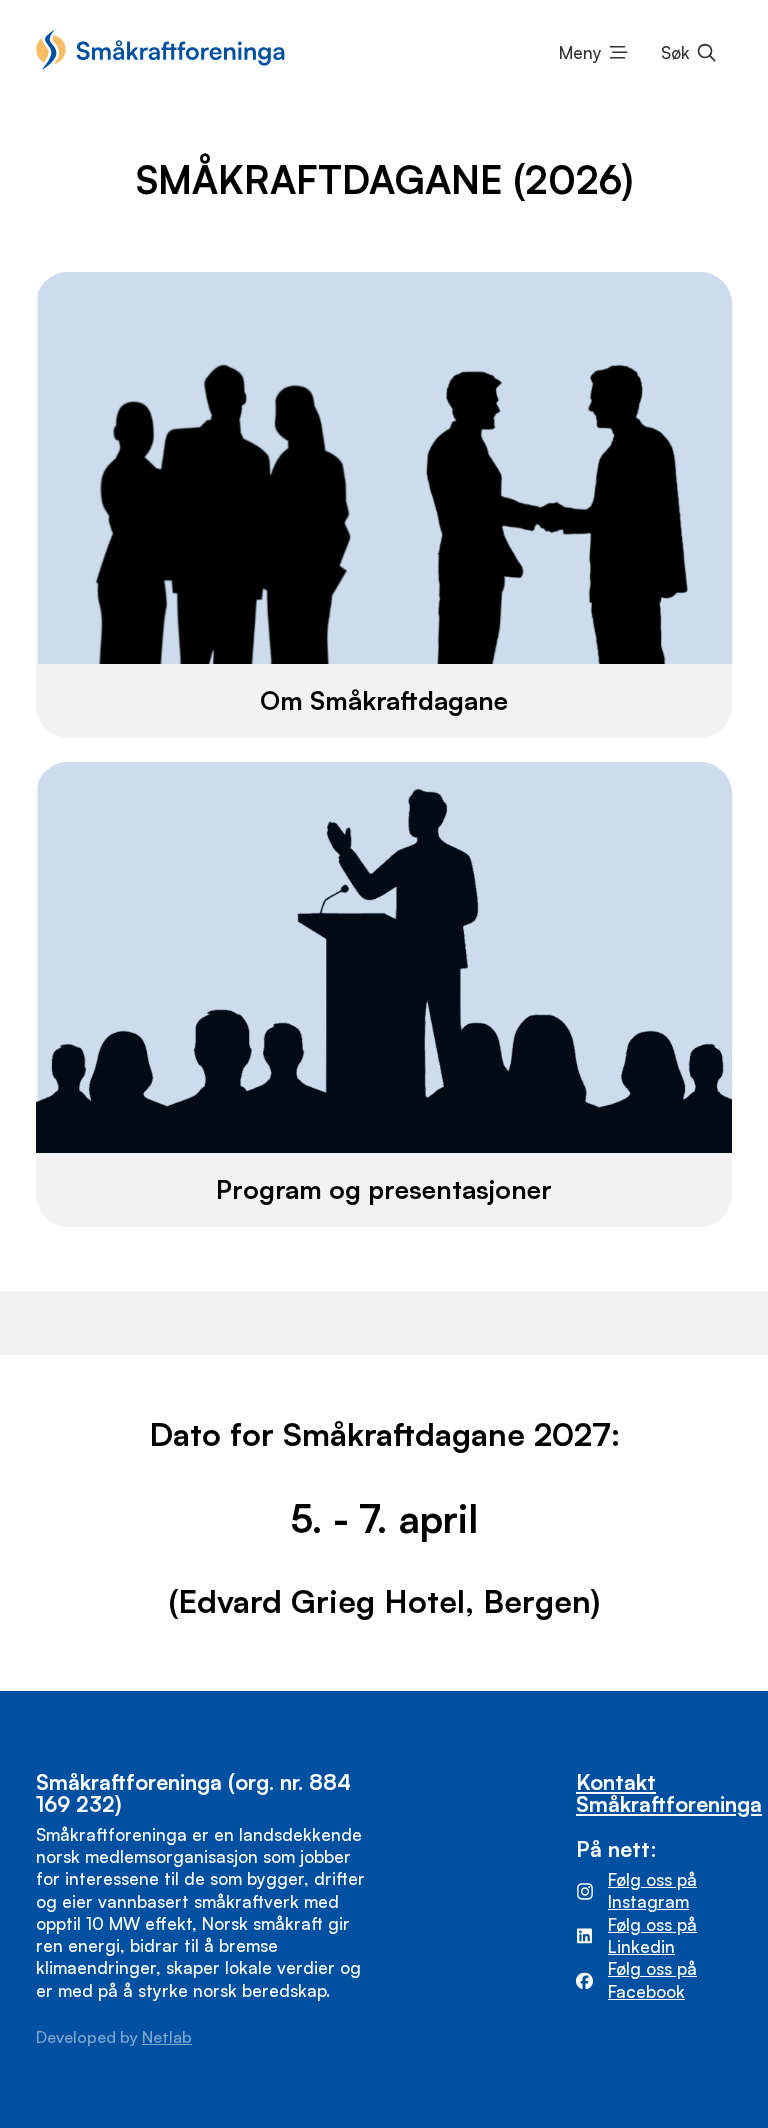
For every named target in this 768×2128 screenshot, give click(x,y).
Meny (580, 52)
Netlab (167, 2037)
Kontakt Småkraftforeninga (669, 1792)
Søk (675, 52)
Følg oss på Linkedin (652, 1935)
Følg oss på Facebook (652, 1979)
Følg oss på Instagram (652, 1890)
